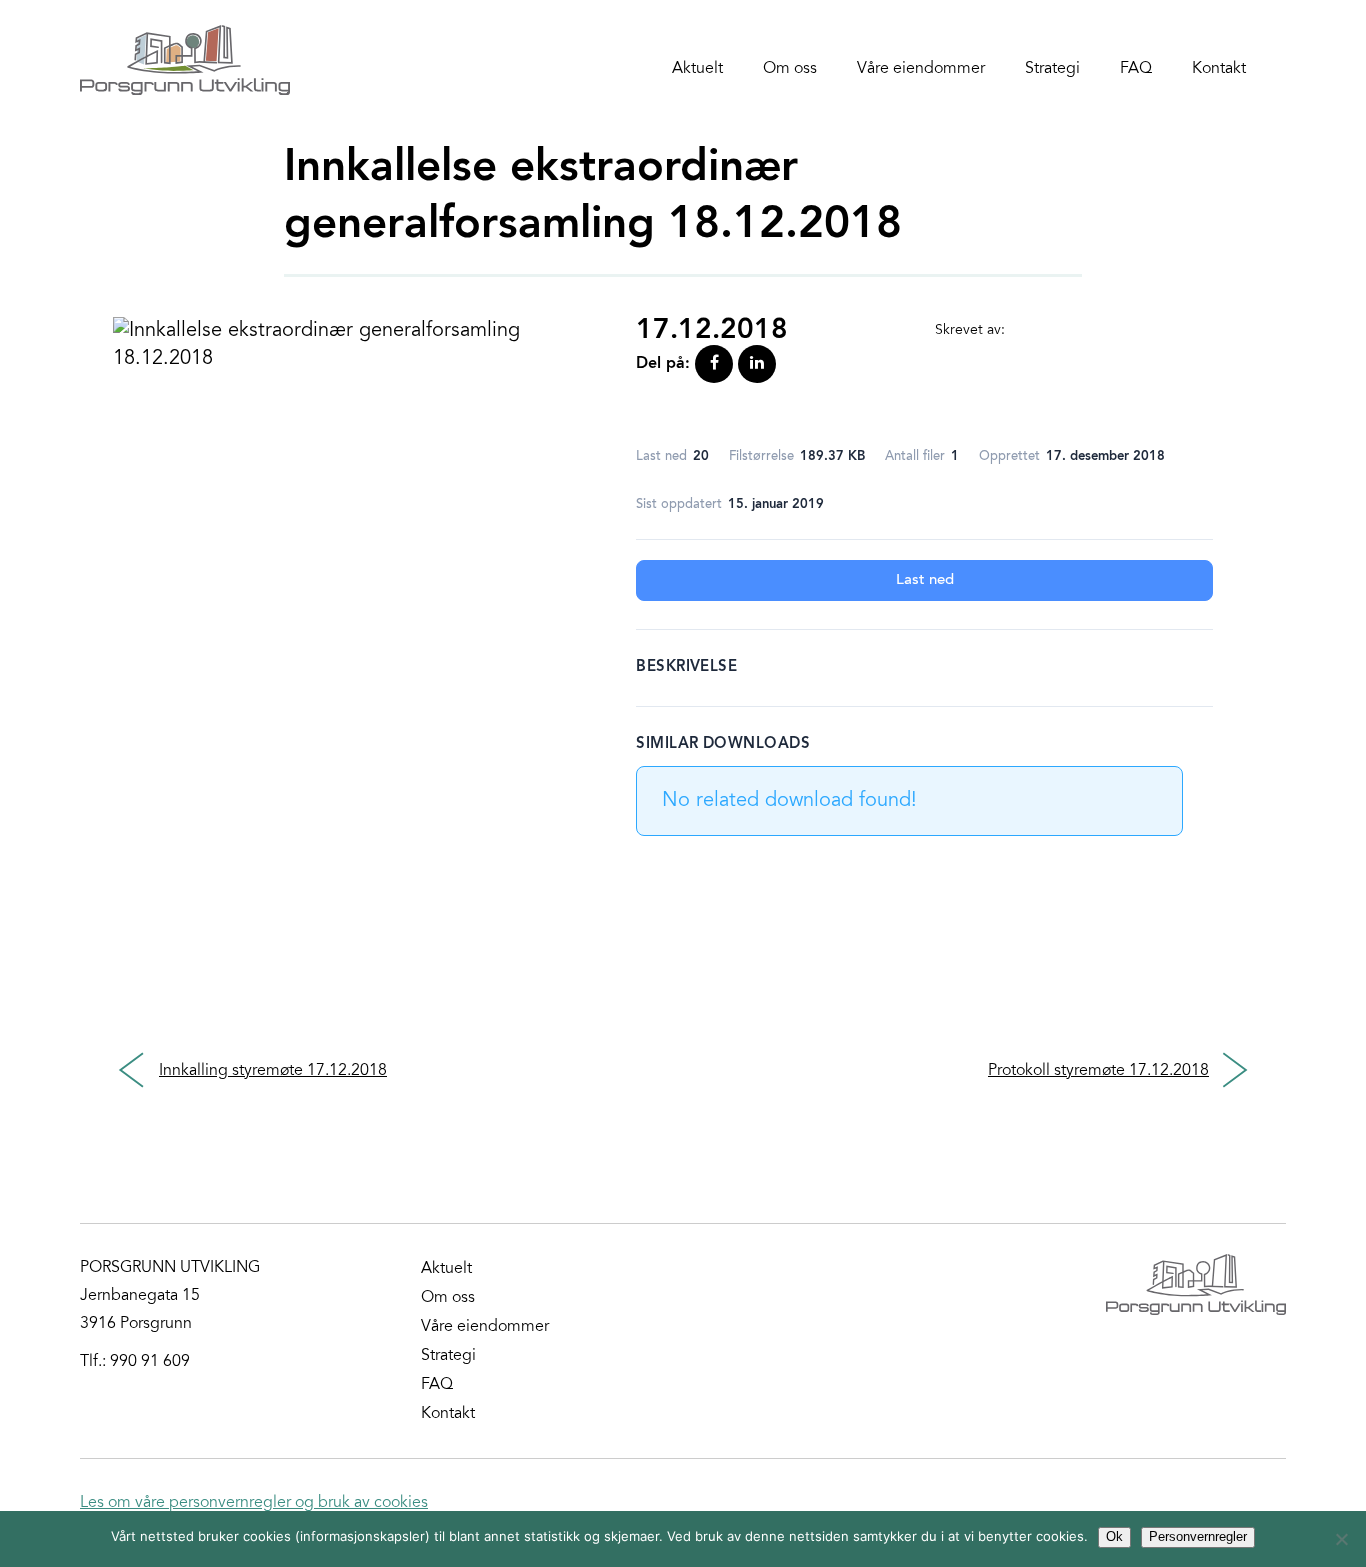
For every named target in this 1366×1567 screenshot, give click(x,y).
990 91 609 (150, 1362)
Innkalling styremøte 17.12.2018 (273, 1071)
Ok (1114, 1536)
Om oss (790, 69)
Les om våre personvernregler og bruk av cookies (254, 1503)
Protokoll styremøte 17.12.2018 (1098, 1071)
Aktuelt (697, 69)
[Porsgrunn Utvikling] (185, 60)
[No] (1341, 1539)
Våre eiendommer (921, 69)
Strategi (1052, 69)
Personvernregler (1198, 1536)
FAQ (1136, 69)
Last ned (925, 580)
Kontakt (1219, 69)
